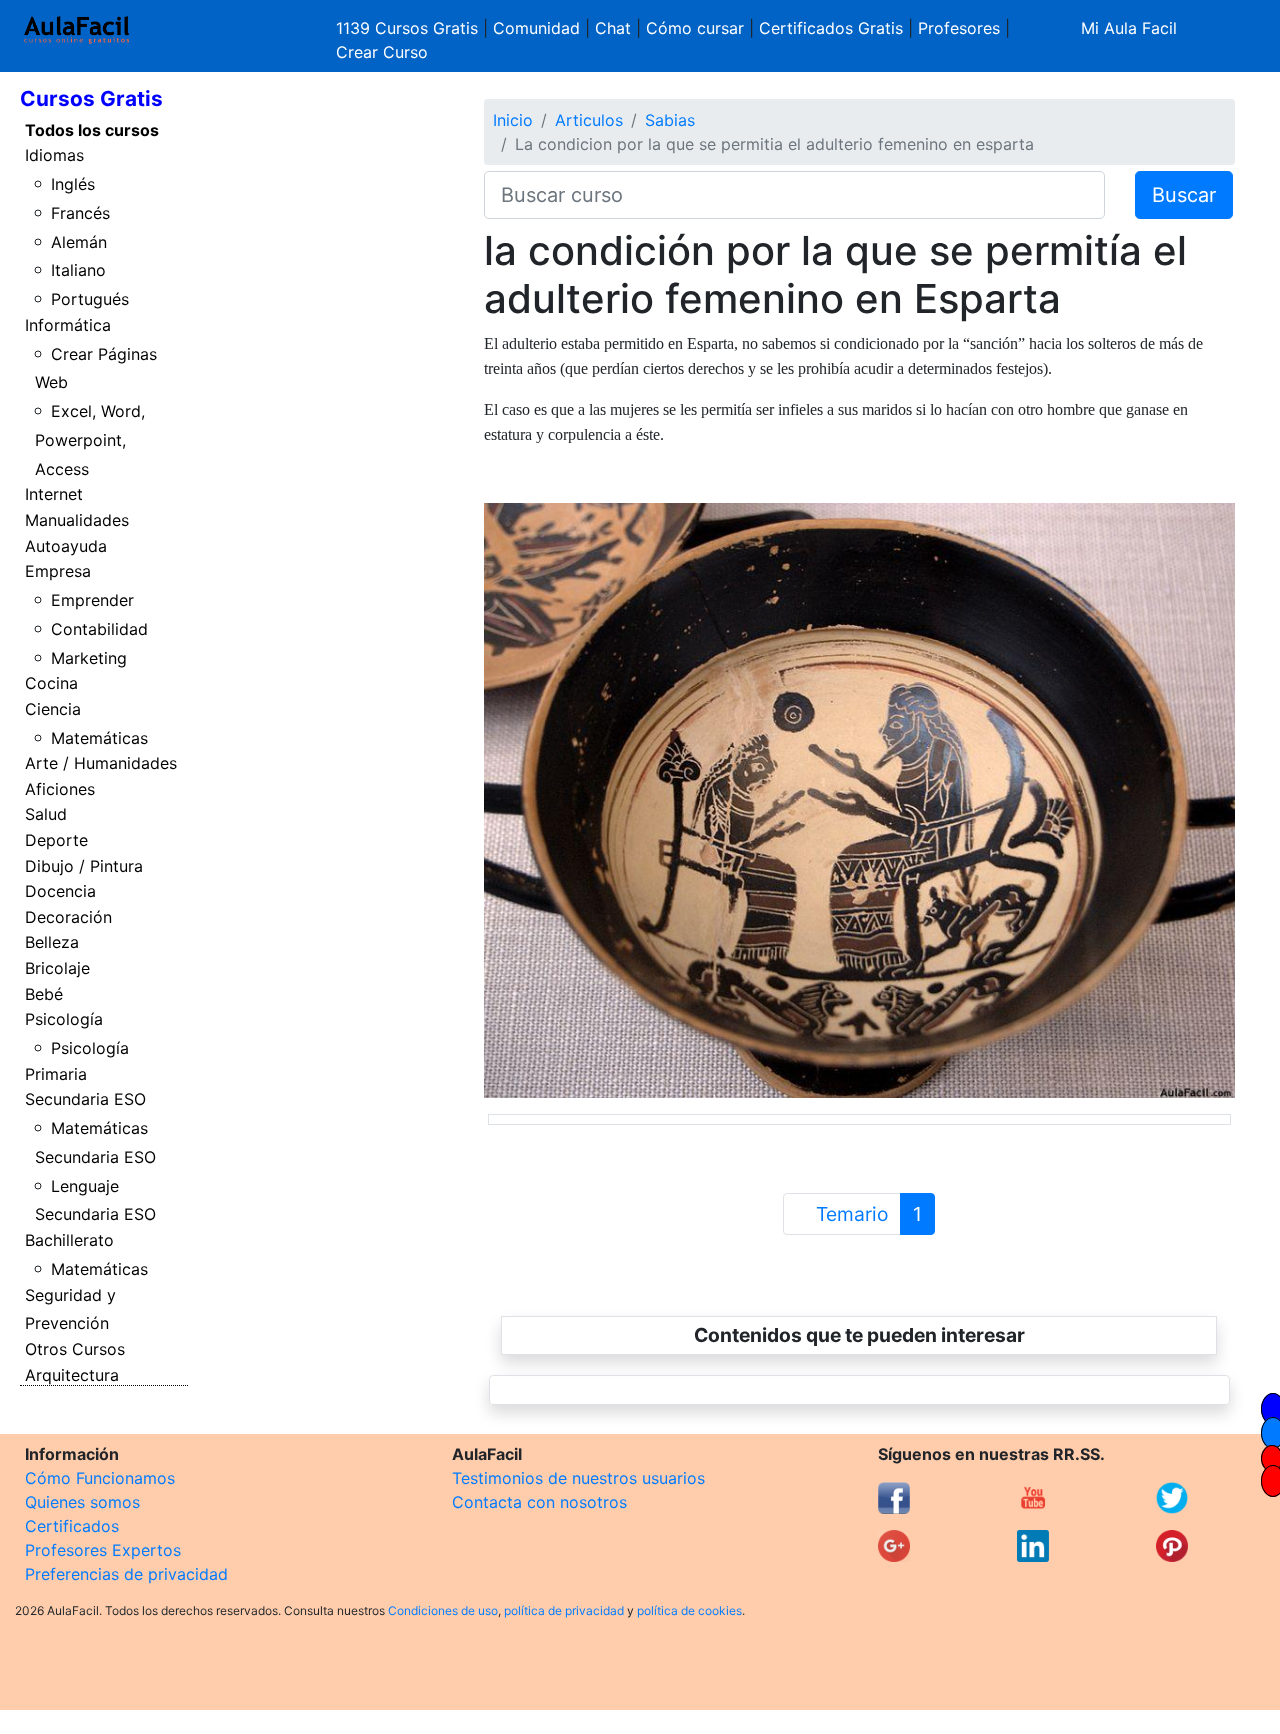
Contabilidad (99, 629)
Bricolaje (57, 968)
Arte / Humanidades (101, 763)
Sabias (670, 120)
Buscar (1184, 195)
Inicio (513, 120)
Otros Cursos (75, 1349)
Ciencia (53, 709)
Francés (80, 213)
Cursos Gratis (91, 98)
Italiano (78, 270)
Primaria (56, 1074)
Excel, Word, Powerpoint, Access (90, 440)
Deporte (56, 840)
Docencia (60, 891)
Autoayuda (66, 546)
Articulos (589, 120)
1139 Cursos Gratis (409, 28)
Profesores (959, 28)
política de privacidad (564, 1610)
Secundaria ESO (85, 1099)
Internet (54, 494)
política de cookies (689, 1610)
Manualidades (77, 520)
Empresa (58, 571)
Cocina (51, 683)
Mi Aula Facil (1129, 28)
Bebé (44, 994)
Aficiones (60, 789)
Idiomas (54, 155)
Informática (68, 325)
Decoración (68, 917)
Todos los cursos (92, 130)
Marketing (89, 658)
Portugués (90, 299)
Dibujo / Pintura (84, 866)
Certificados (72, 1526)
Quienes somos (82, 1502)
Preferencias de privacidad (126, 1574)
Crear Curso (382, 52)
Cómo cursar (695, 28)
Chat (613, 28)
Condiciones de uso (443, 1610)
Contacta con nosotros (539, 1502)
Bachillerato (69, 1240)
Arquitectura (72, 1375)
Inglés (73, 184)
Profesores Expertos (103, 1550)
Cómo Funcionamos (100, 1478)
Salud (46, 814)
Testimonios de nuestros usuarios (578, 1478)
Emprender (92, 600)
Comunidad (536, 28)
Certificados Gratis (831, 28)
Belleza (52, 942)
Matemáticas (99, 738)
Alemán (79, 242)
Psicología (64, 1019)
